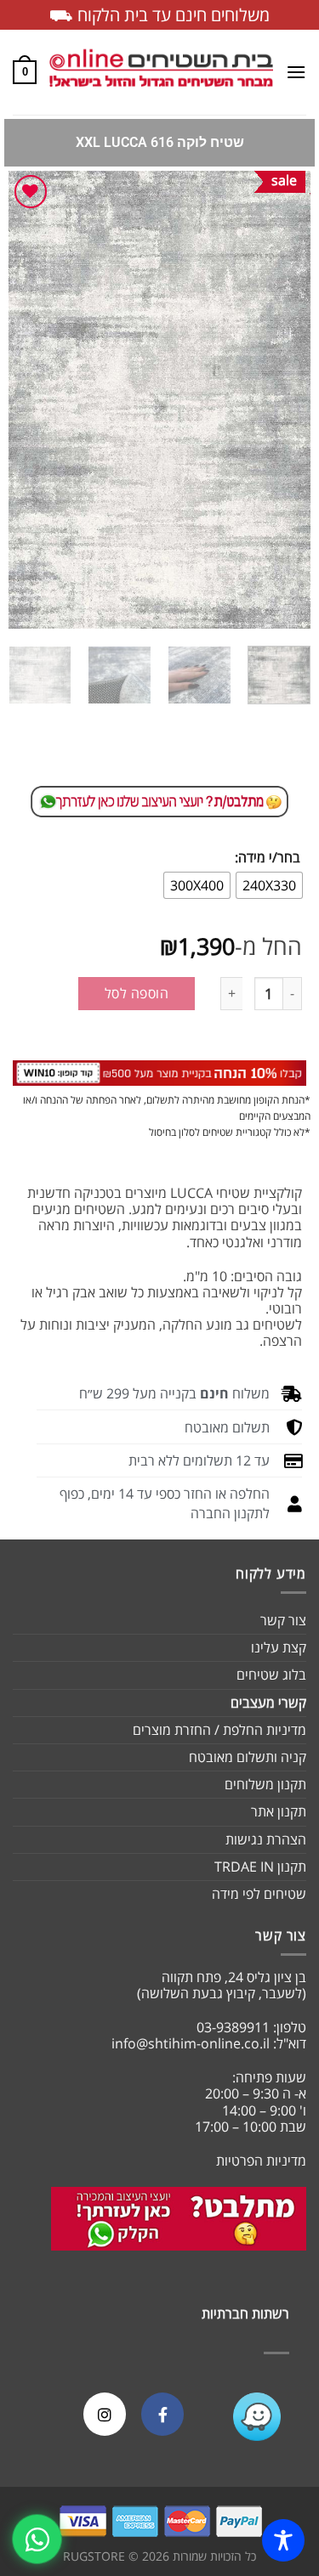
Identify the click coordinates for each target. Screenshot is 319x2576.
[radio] (269, 885)
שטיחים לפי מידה (259, 1894)
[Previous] (283, 400)
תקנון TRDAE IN (260, 1867)
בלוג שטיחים (271, 1675)
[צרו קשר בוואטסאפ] (37, 2539)
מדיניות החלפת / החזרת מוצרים (219, 1730)
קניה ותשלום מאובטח (248, 1757)
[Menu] (296, 72)
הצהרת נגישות (266, 1839)
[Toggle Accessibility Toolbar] (283, 2540)
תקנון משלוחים (265, 1784)
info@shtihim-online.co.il (191, 2043)
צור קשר (283, 1620)
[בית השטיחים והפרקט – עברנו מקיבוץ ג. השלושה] (161, 72)
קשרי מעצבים (268, 1703)
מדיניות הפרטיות (261, 2161)
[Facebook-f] (162, 2414)
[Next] (24, 400)
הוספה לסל (137, 993)
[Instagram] (105, 2414)
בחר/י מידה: (268, 858)
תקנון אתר (279, 1811)
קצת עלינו (279, 1647)
